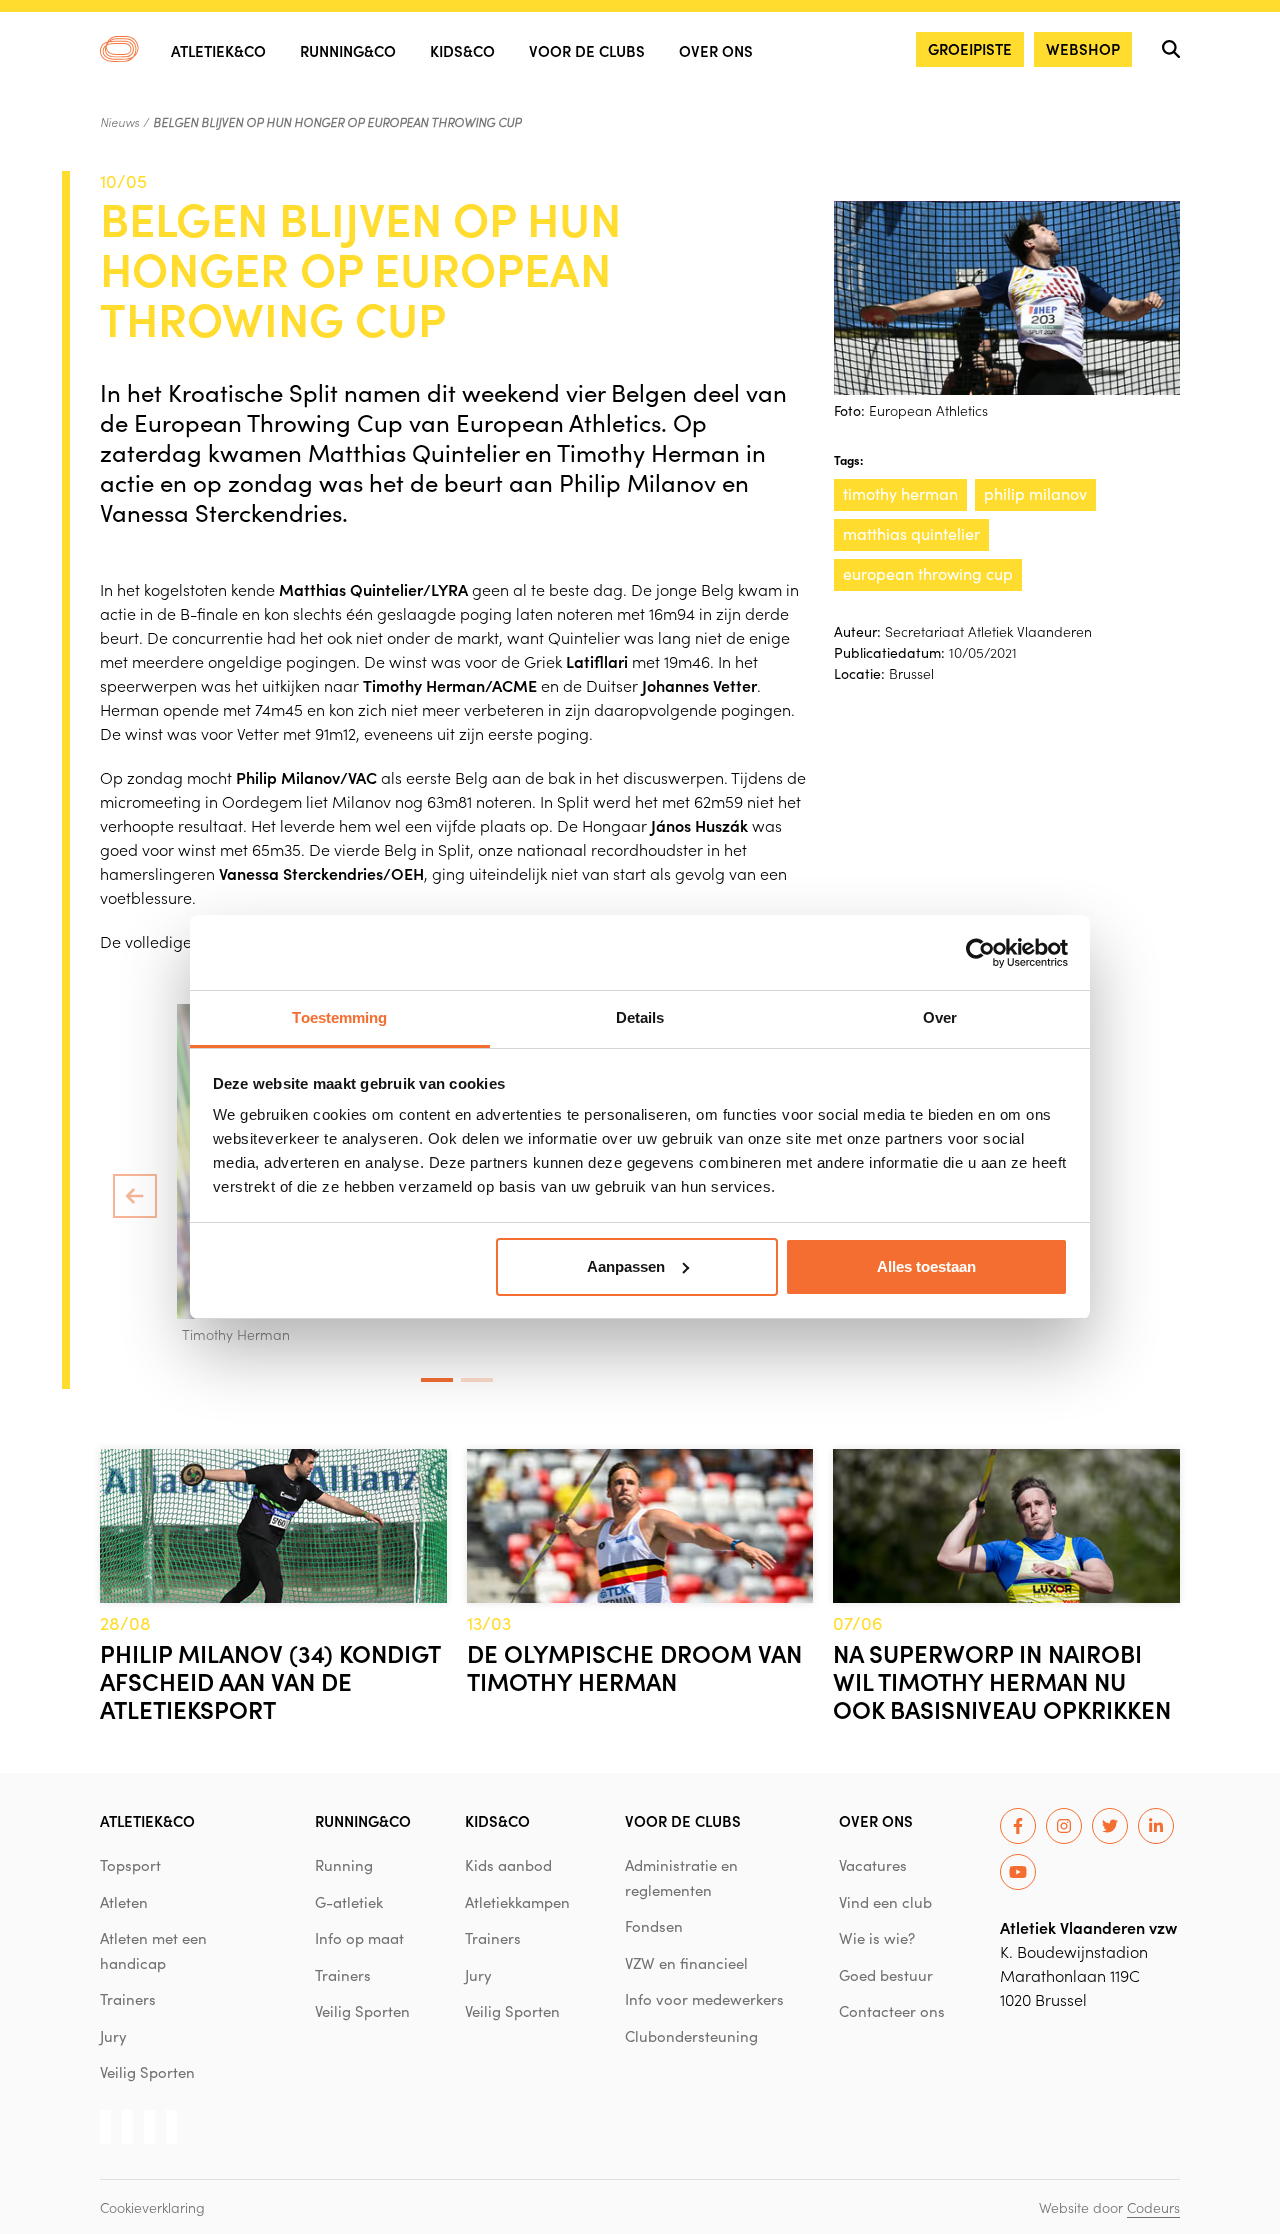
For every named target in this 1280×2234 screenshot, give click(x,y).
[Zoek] (1171, 49)
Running (344, 1865)
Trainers (128, 1999)
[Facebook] (1018, 1826)
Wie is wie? (877, 1938)
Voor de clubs (587, 50)
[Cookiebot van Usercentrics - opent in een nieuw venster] (980, 953)
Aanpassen (626, 1266)
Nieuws (119, 122)
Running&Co (348, 50)
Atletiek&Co (218, 50)
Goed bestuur (886, 1975)
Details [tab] (640, 1017)
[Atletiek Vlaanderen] (119, 49)
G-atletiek (349, 1902)
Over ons (716, 50)
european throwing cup (928, 573)
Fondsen (654, 1926)
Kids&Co (462, 50)
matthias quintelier (911, 533)
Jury (113, 2036)
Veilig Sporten (147, 2072)
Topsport (130, 1865)
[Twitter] (1110, 1826)
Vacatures (873, 1865)
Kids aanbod (508, 1865)
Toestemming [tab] (339, 1017)
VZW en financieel (686, 1963)
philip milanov (1035, 493)
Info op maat (359, 1938)
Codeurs (1153, 2207)
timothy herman (900, 493)
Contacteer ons (892, 2011)
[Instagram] (1064, 1826)
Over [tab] (940, 1017)
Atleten (124, 1902)
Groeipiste (970, 48)
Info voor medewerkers (704, 1999)
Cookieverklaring (152, 2207)
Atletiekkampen (517, 1902)
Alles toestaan (926, 1266)
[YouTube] (1018, 1872)
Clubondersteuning (691, 2036)
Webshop (1083, 48)
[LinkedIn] (1156, 1826)
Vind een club (885, 1902)
